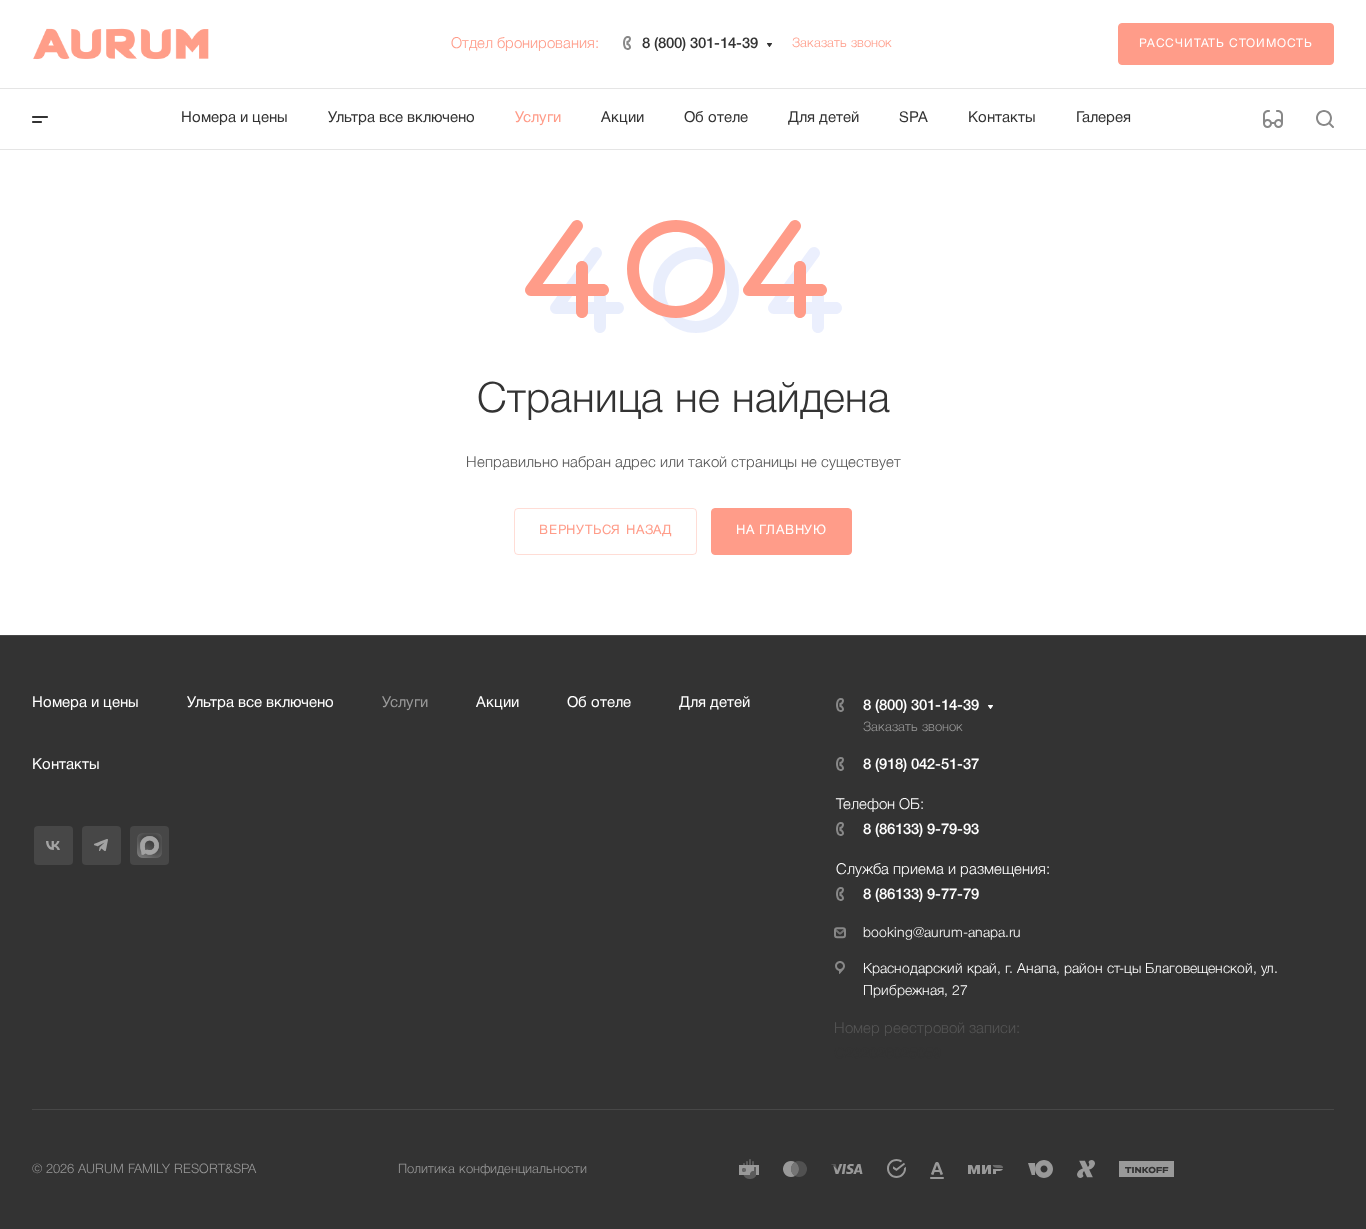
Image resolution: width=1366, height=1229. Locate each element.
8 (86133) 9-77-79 (921, 895)
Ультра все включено (260, 703)
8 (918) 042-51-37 (921, 765)
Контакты (66, 765)
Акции (497, 703)
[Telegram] (101, 845)
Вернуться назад (605, 531)
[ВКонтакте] (53, 845)
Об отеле (599, 703)
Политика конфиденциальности (492, 1169)
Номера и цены (85, 703)
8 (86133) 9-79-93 (921, 830)
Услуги (405, 703)
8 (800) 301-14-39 (700, 44)
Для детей (714, 703)
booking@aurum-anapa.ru (942, 933)
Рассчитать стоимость (1226, 43)
